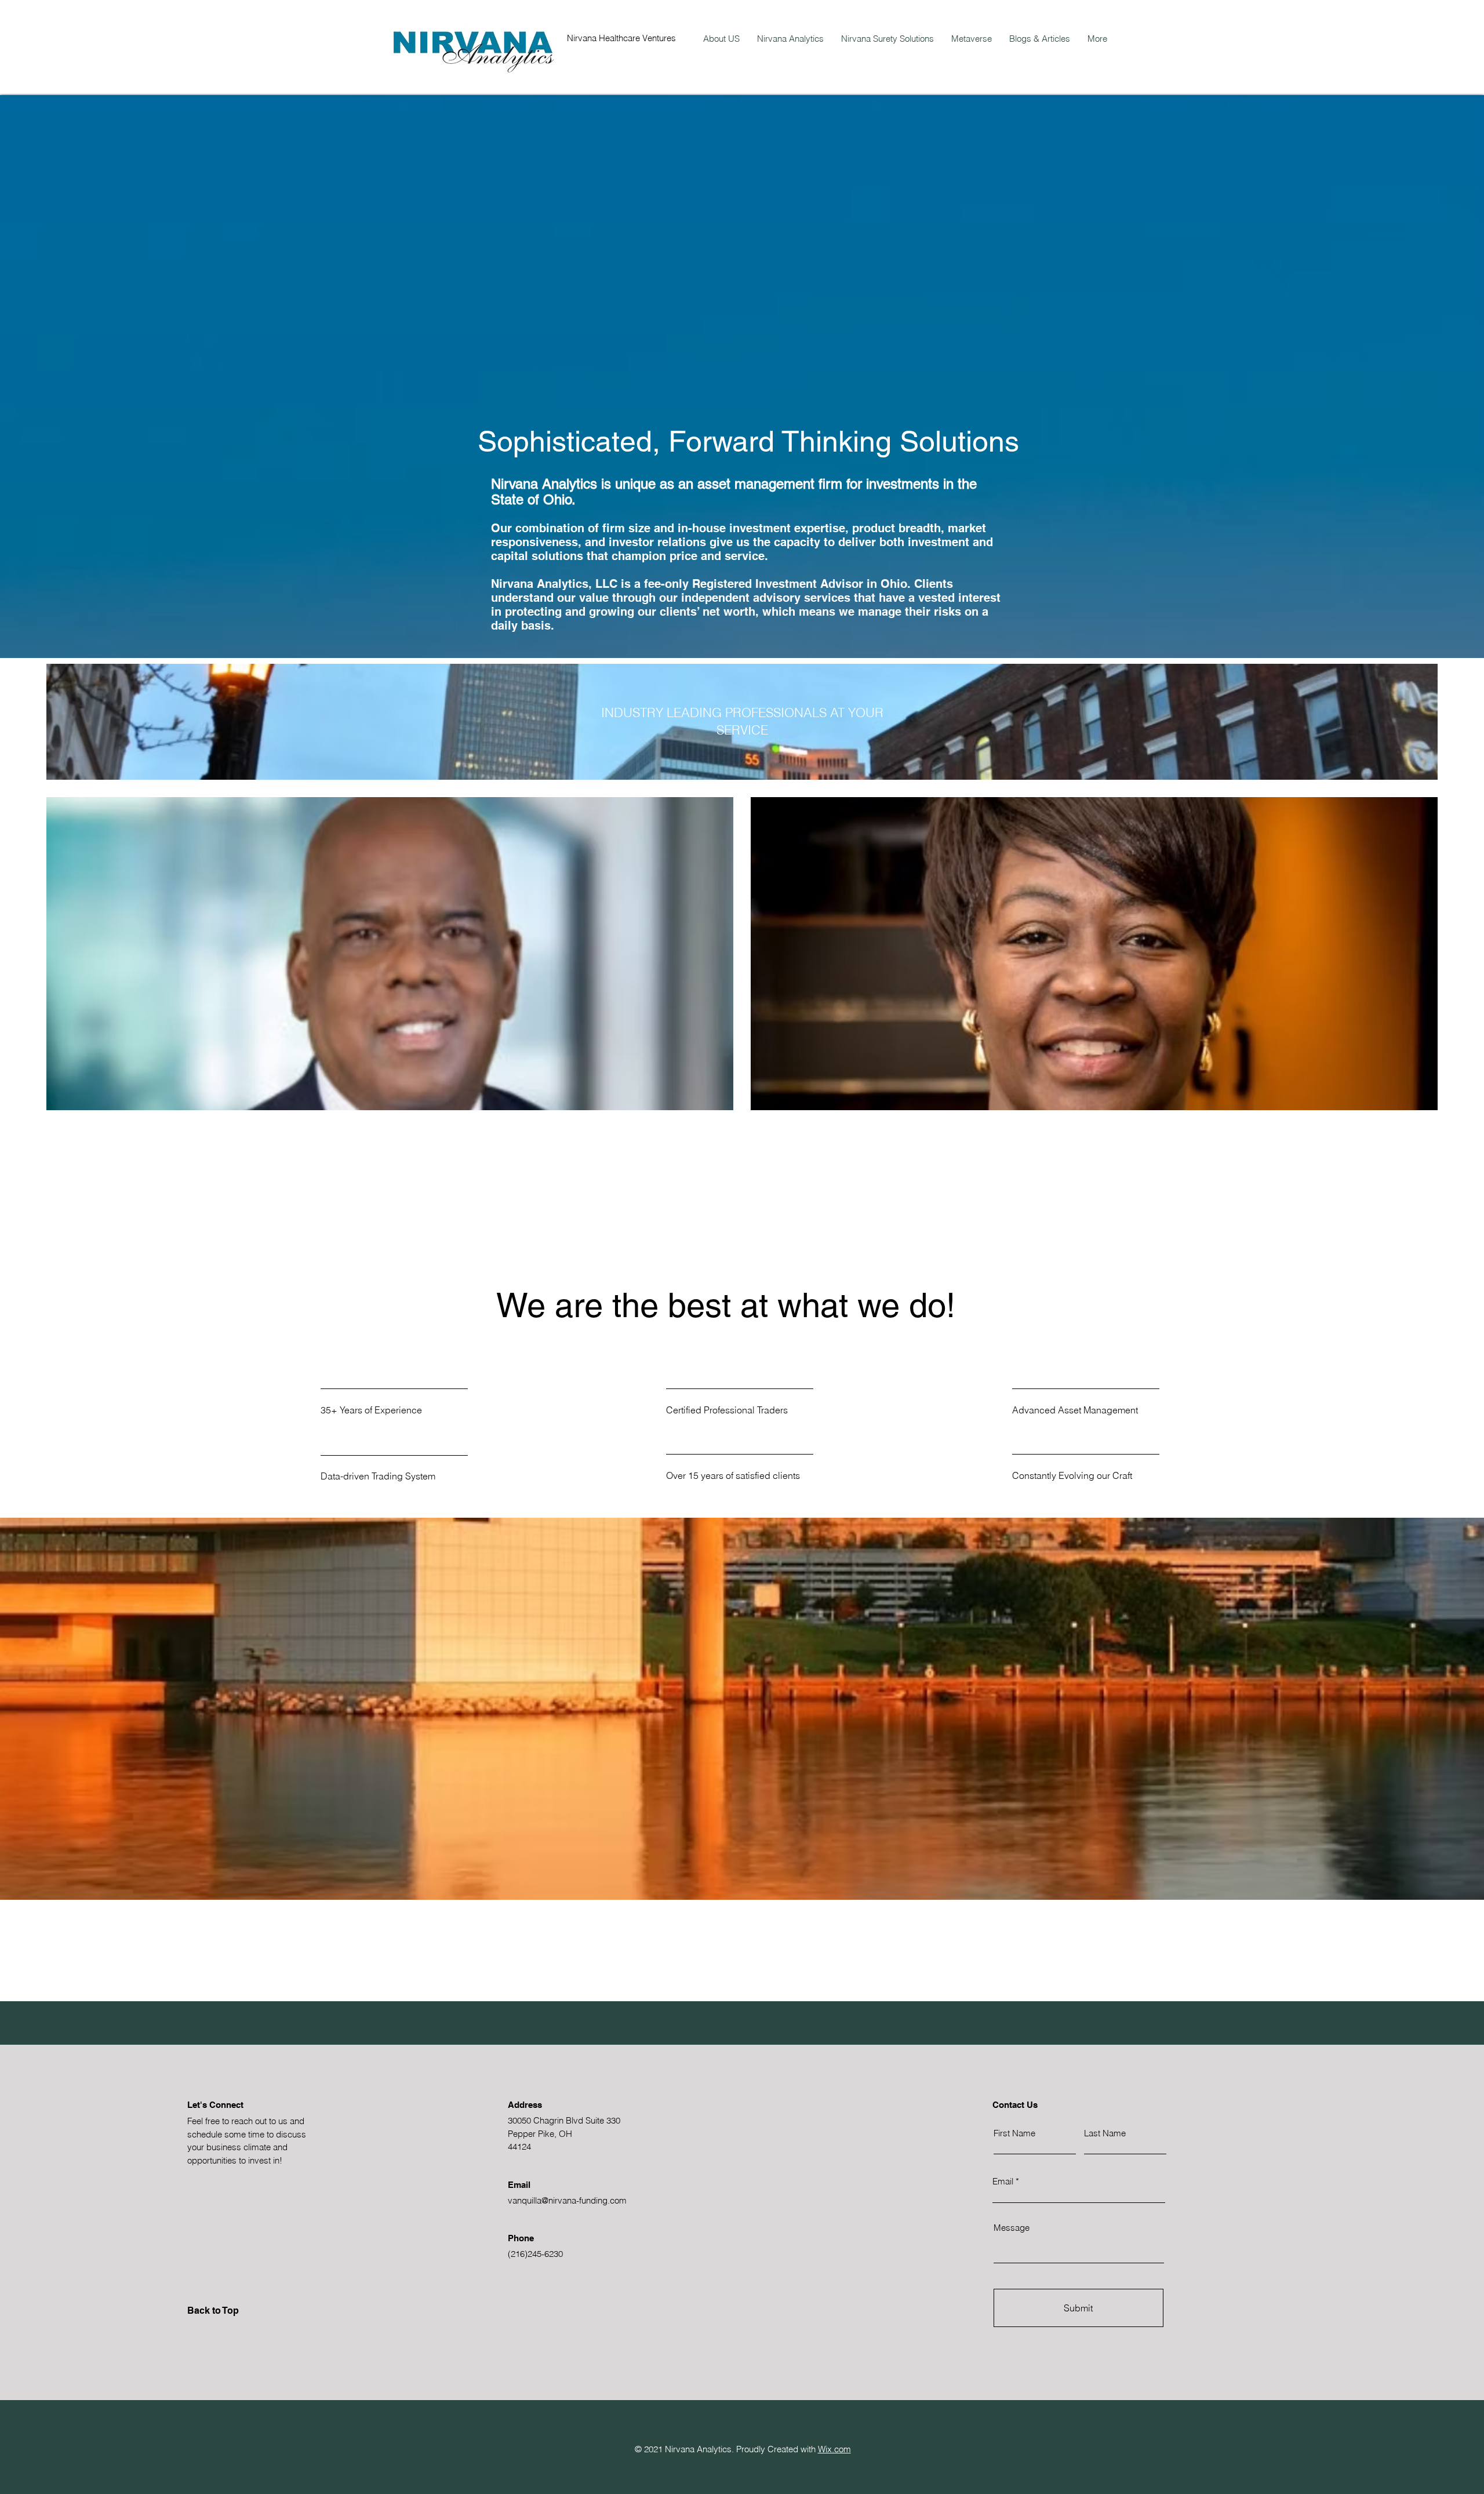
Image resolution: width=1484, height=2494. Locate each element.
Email (1003, 2181)
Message (1012, 2228)
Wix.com (834, 2449)
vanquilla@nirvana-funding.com (567, 2200)
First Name (1014, 2133)
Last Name (1105, 2133)
